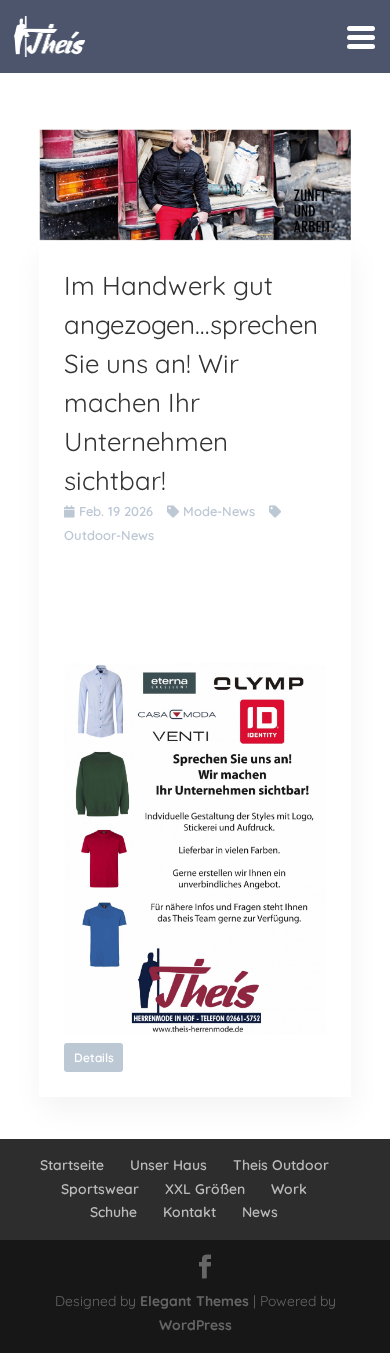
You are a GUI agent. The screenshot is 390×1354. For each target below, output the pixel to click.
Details (94, 1057)
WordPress (195, 1325)
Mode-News (219, 511)
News (260, 1212)
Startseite (72, 1165)
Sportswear (100, 1189)
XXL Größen (205, 1189)
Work (289, 1189)
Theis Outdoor (281, 1165)
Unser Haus (168, 1165)
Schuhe (113, 1212)
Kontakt (189, 1212)
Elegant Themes (194, 1301)
